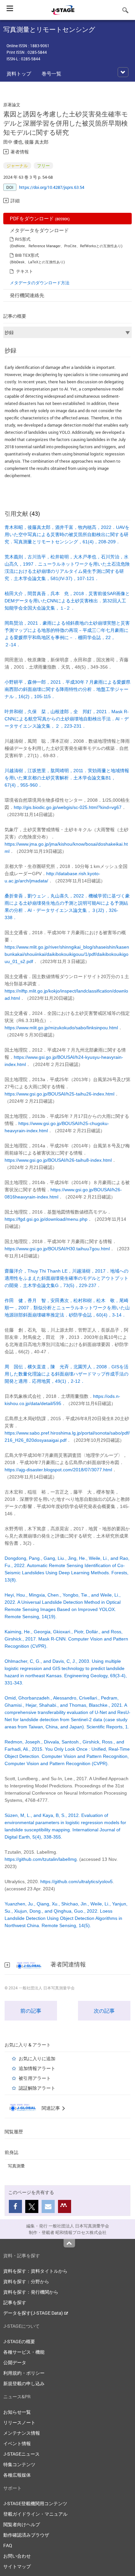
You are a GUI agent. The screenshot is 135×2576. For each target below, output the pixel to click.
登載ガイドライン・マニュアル (35, 2514)
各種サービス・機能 (24, 2352)
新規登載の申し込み (24, 2383)
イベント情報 (17, 2443)
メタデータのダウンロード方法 (40, 283)
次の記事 (104, 2011)
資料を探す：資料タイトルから (35, 2271)
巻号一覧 (51, 73)
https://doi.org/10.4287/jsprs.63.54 (52, 187)
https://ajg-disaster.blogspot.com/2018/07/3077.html (58, 1470)
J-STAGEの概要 (19, 2341)
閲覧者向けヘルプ (22, 2524)
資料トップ (19, 73)
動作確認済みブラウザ (26, 2535)
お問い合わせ (17, 2556)
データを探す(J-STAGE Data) (34, 2313)
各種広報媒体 (17, 2475)
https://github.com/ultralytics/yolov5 (77, 1882)
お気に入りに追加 (37, 2058)
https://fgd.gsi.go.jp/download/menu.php (46, 1219)
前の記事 (31, 2011)
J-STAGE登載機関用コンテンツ (35, 2503)
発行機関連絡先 (27, 295)
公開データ (15, 2362)
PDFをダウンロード (40, 218)
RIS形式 (23, 239)
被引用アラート (35, 2078)
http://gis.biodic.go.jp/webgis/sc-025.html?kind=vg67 (68, 807)
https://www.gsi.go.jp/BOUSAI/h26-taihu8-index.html (58, 1160)
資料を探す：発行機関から (31, 2292)
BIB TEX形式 (27, 255)
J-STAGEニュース (21, 2454)
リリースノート (19, 2422)
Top (69, 2243)
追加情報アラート (37, 2068)
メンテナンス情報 (22, 2433)
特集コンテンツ (19, 2464)
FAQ (8, 2545)
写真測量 (16, 2166)
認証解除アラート (37, 2088)
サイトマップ (17, 2566)
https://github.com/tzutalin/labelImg (41, 1859)
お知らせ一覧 (17, 2412)
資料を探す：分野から (26, 2281)
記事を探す (15, 2302)
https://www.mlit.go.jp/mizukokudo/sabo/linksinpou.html (61, 1028)
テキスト (25, 271)
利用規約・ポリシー (24, 2373)
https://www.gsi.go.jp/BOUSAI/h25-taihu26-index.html (59, 1094)
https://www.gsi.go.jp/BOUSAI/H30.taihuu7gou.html (57, 1249)
